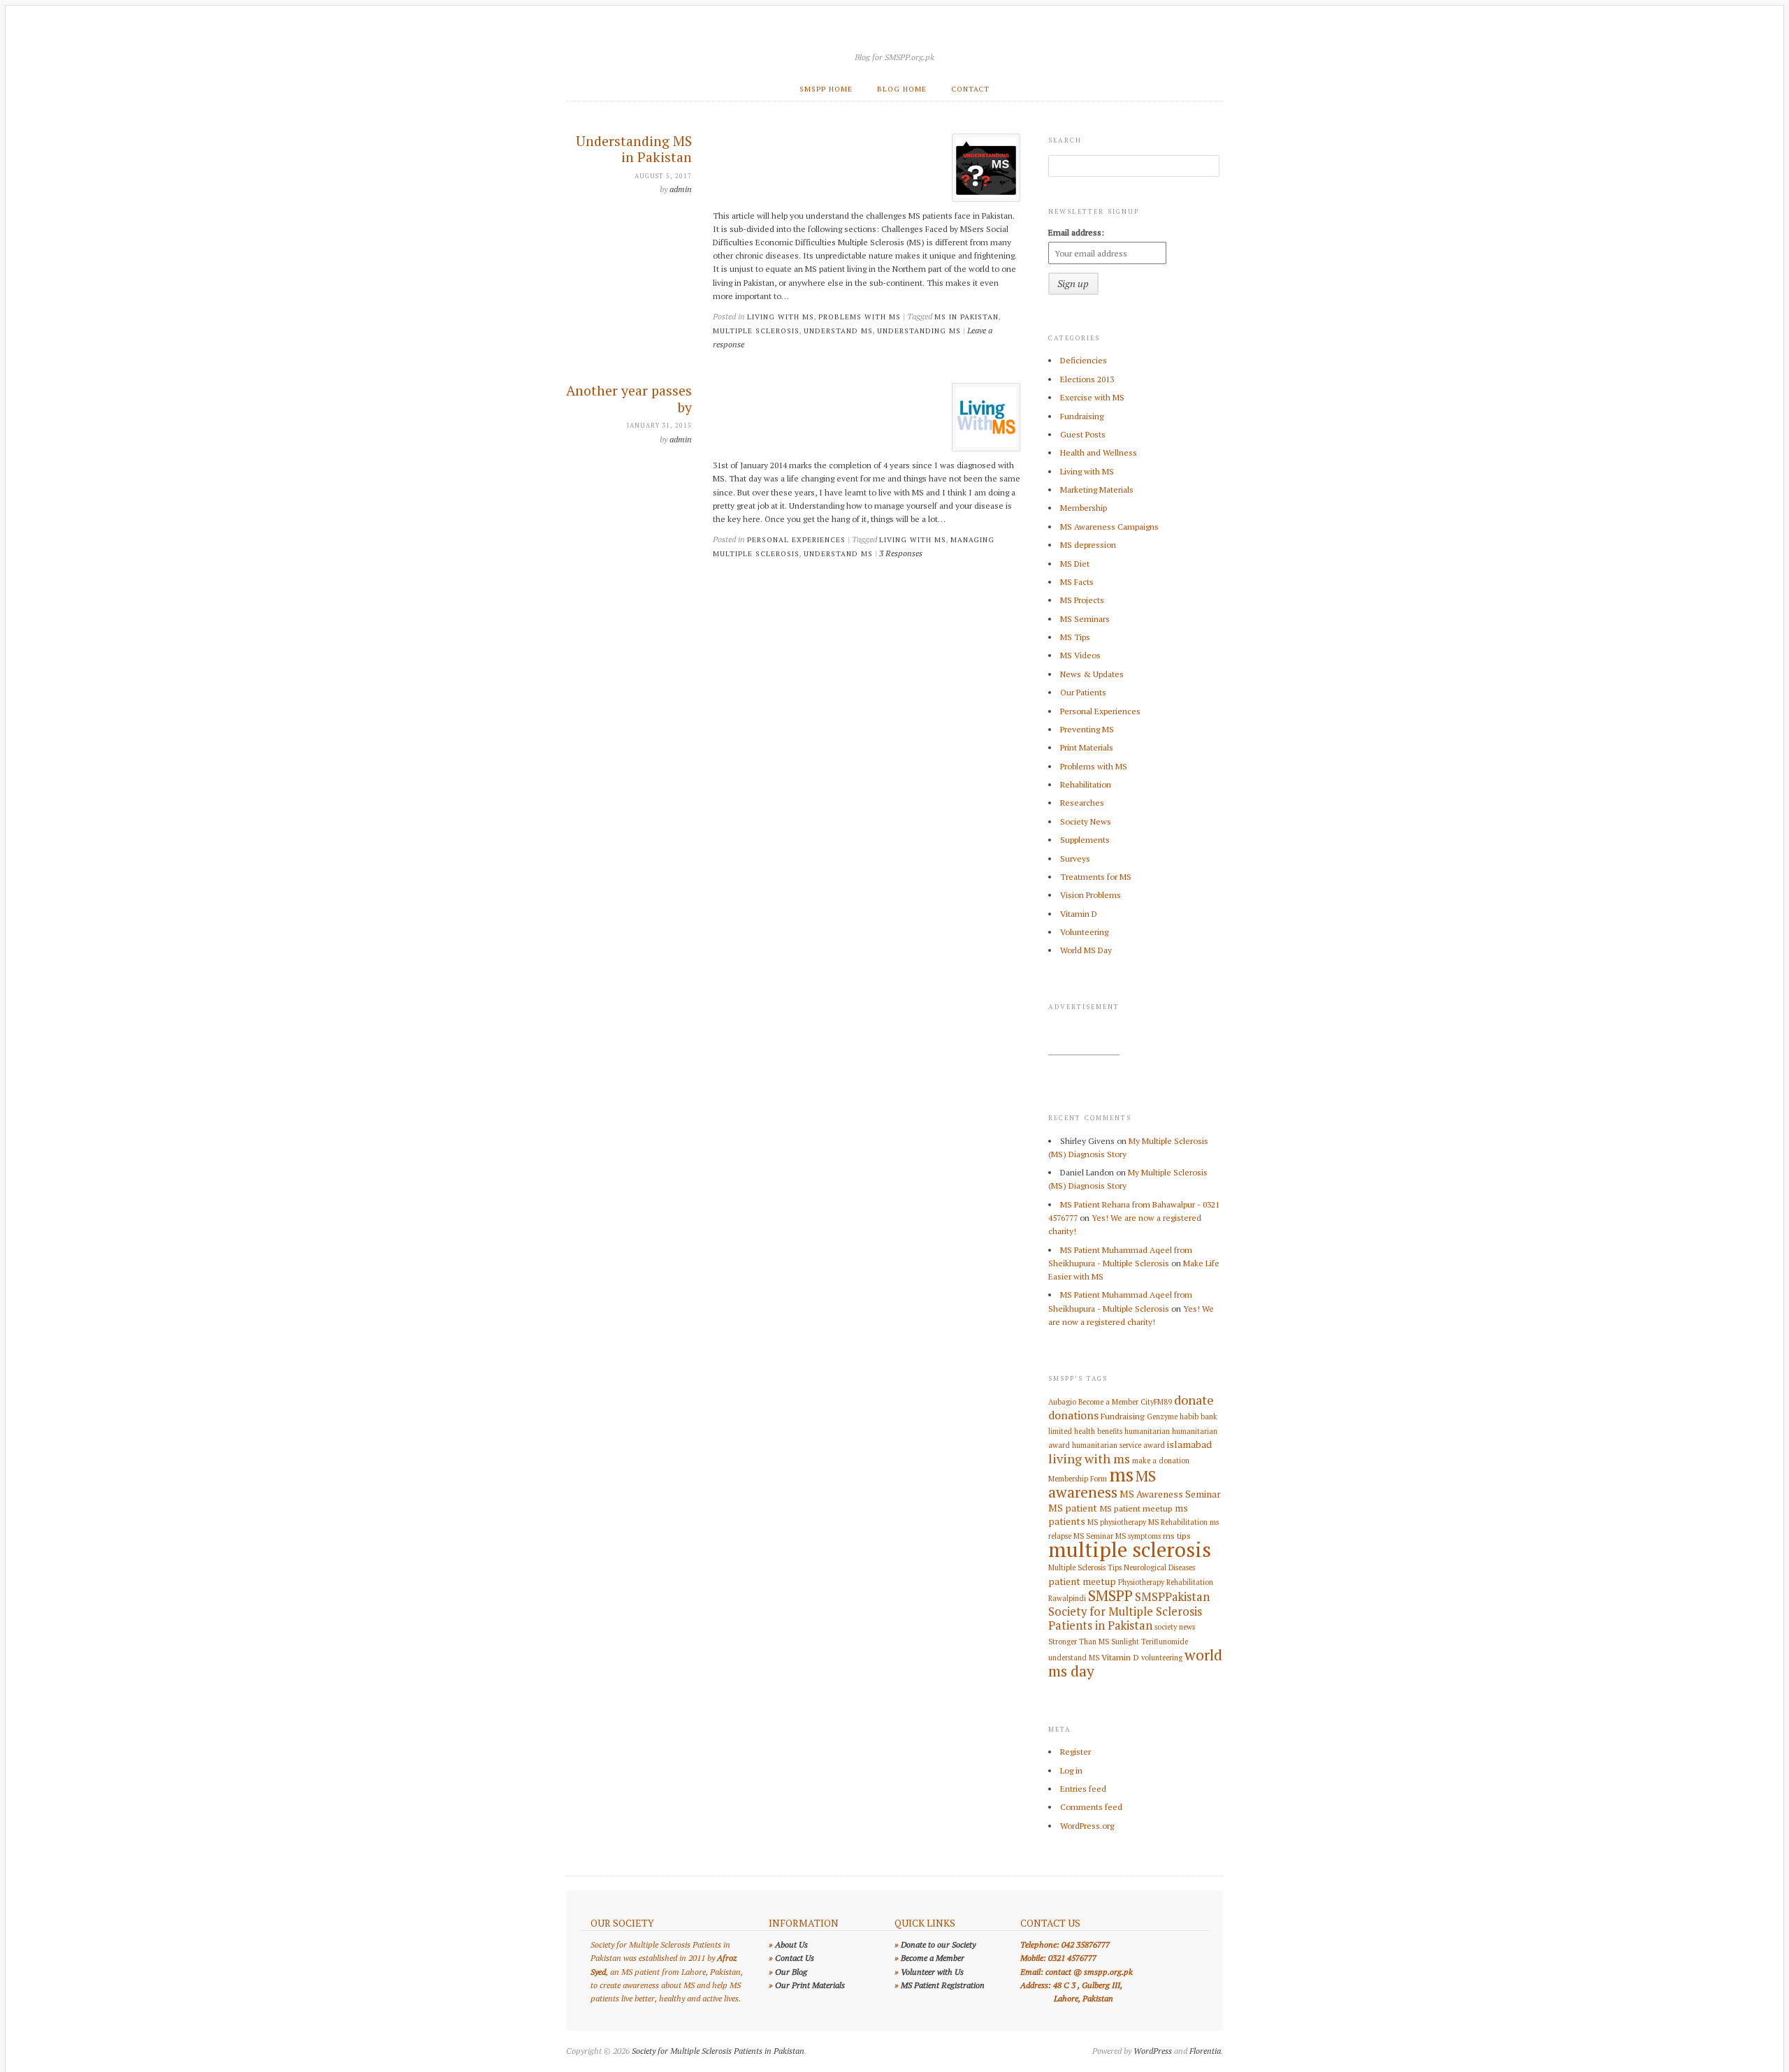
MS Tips (1075, 637)
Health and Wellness (1099, 452)
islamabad (1189, 1444)
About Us (791, 1944)
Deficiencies (1084, 360)
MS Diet (1075, 564)
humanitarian (1147, 1431)
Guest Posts (1083, 434)
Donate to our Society (938, 1944)
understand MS (838, 331)
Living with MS (781, 317)
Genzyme (1162, 1417)
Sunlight (1125, 1642)
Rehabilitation (1086, 784)
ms (1121, 1474)
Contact (970, 89)
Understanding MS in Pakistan (634, 150)
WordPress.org (1087, 1826)
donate (1194, 1400)
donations (1073, 1415)
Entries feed (1083, 1789)
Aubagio (1062, 1402)
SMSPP (1110, 1595)
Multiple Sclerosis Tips (1085, 1567)
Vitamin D (1079, 914)
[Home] (894, 39)
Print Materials (1087, 747)
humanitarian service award (1118, 1445)
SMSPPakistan (1172, 1597)
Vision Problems (1091, 895)
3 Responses (901, 553)
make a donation (1161, 1461)
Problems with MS (860, 317)
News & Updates (1092, 674)
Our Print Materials (810, 1985)
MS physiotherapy (1117, 1522)
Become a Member (1108, 1402)
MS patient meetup (1136, 1508)
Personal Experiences (796, 539)
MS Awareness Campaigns (1109, 527)
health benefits (1098, 1431)
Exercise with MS (1092, 397)
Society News (1086, 821)
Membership (1084, 508)
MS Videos (1080, 655)
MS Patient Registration (943, 1985)
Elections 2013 (1087, 379)
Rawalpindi (1067, 1598)
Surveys (1075, 858)
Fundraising (1082, 416)
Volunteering (1084, 932)
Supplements (1085, 840)
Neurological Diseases (1159, 1567)
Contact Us (795, 1958)
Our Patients (1083, 692)
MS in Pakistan (966, 317)
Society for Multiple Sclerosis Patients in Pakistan (1125, 1618)
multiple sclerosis (756, 331)
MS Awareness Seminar (1170, 1494)
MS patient (1073, 1508)
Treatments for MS (1096, 877)
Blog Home (902, 89)
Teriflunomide (1165, 1642)
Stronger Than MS (1079, 1642)
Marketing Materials (1097, 490)
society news (1175, 1627)
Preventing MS (1087, 729)
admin (681, 189)
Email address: (1076, 232)
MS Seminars (1085, 619)
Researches (1082, 803)
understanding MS (919, 331)
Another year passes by (629, 399)
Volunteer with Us (932, 1972)
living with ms (913, 539)
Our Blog (791, 1972)
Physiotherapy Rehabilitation (1166, 1582)
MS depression (1088, 545)
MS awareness (1102, 1484)
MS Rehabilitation (1178, 1522)
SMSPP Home (826, 89)
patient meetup (1082, 1581)
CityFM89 (1156, 1402)
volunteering (1162, 1658)
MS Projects (1082, 600)
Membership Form (1078, 1479)
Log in (1071, 1770)
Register (1075, 1752)
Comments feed (1091, 1807)
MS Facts (1077, 582)
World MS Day (1086, 950)
